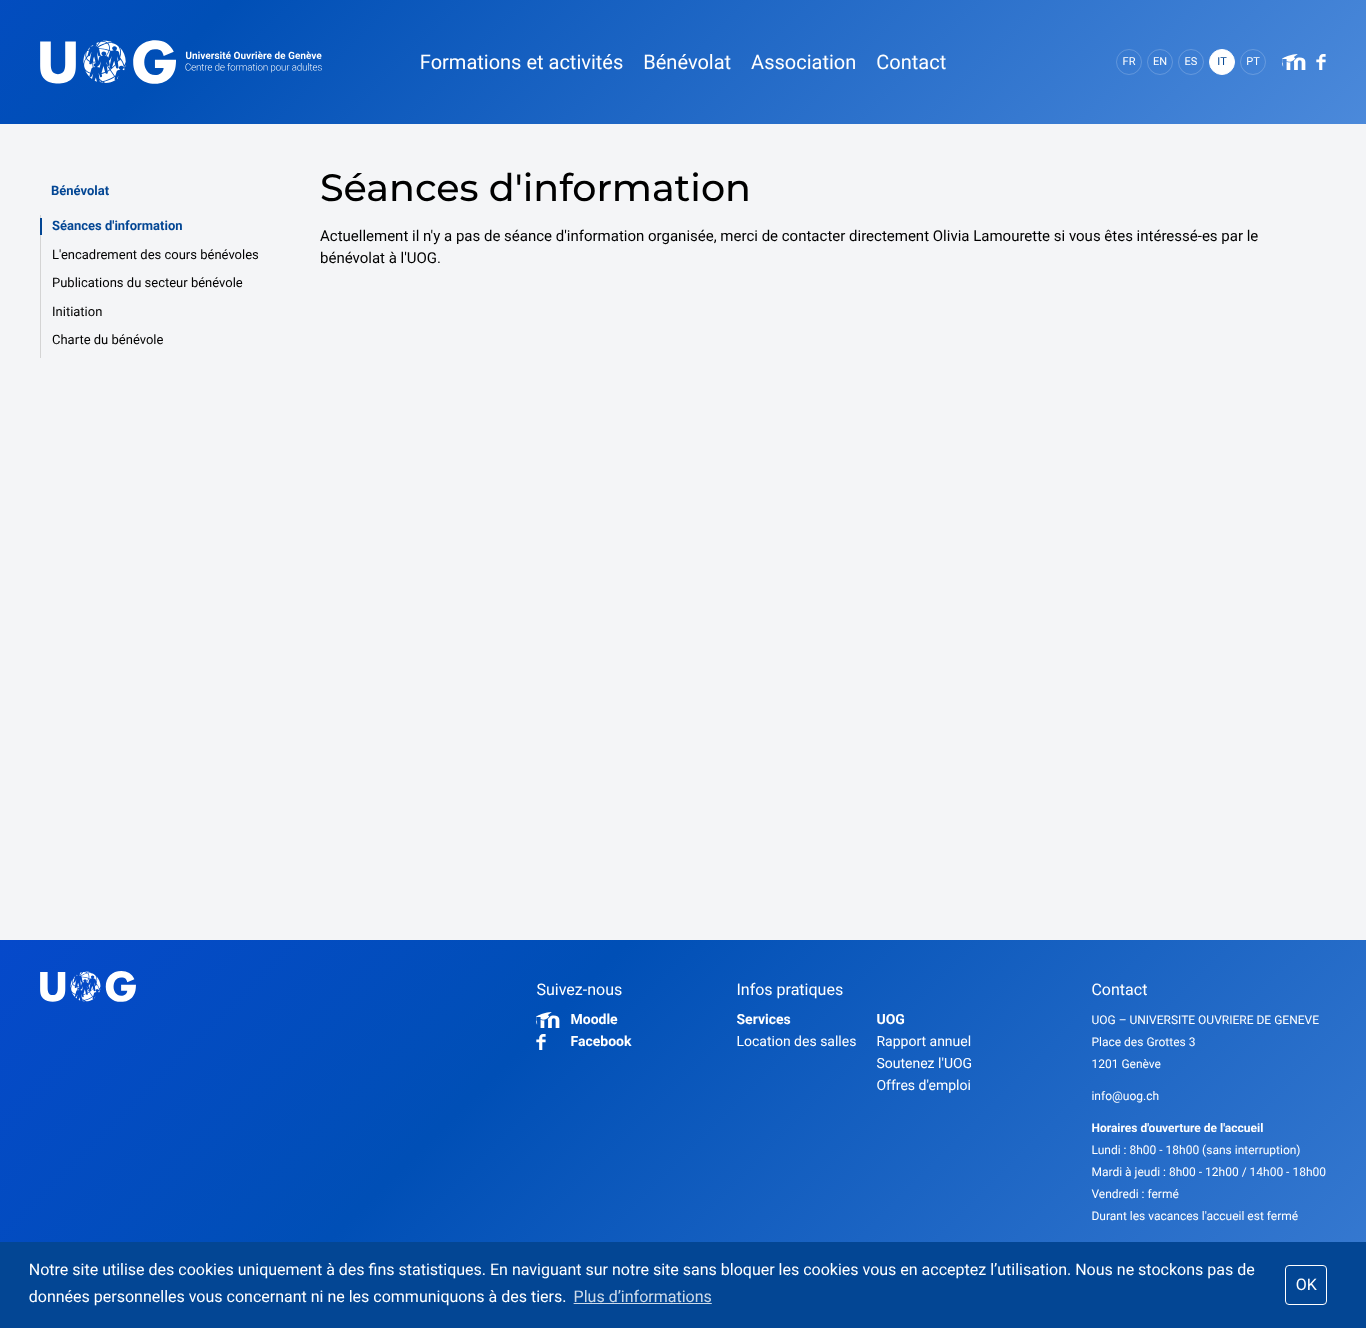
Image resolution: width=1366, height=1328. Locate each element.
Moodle (593, 1020)
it (1221, 61)
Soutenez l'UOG (924, 1064)
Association (803, 62)
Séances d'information (117, 226)
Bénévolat (80, 191)
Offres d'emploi (923, 1086)
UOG (890, 1020)
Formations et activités (521, 62)
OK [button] (1306, 1284)
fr (1129, 61)
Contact (911, 62)
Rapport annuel (923, 1042)
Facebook (600, 1042)
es (1191, 61)
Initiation (77, 312)
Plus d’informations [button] (643, 1296)
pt (1253, 61)
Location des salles (796, 1042)
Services (763, 1020)
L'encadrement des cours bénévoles (155, 255)
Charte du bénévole (107, 340)
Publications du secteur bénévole (147, 283)
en (1160, 61)
